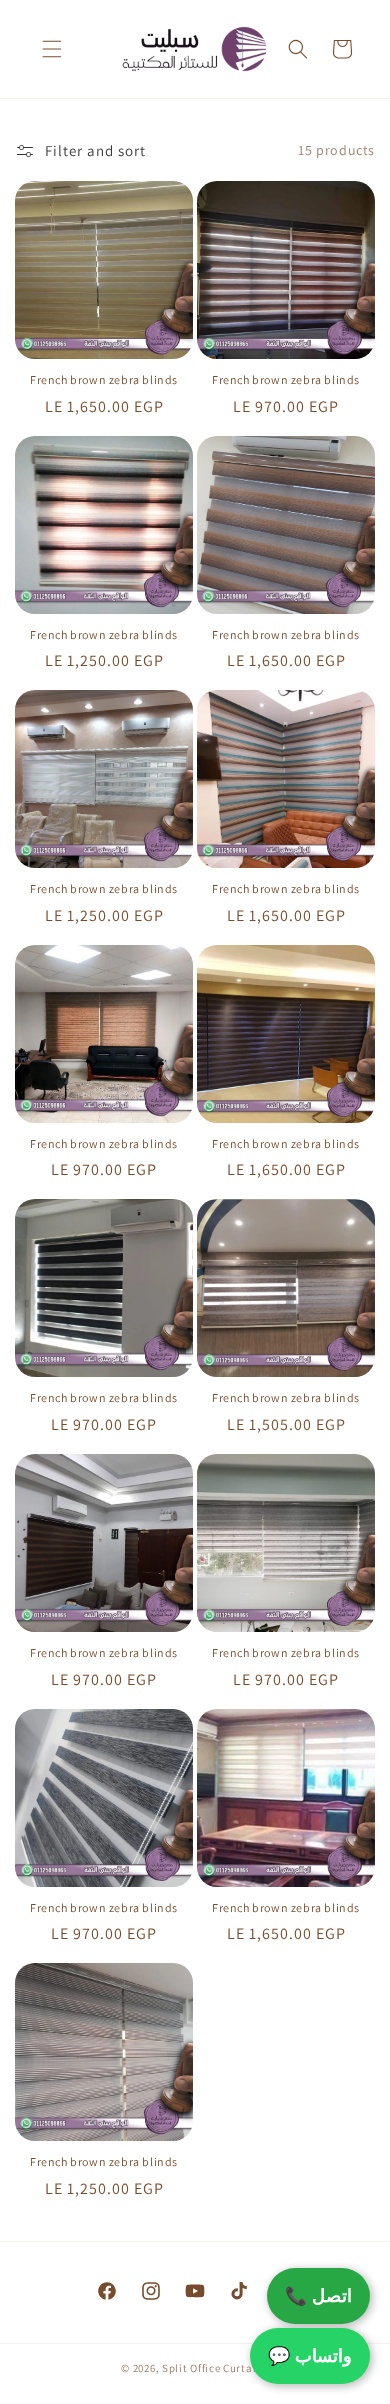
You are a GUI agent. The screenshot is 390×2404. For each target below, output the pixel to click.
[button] (52, 49)
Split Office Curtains (215, 2368)
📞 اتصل (318, 2295)
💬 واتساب (310, 2355)
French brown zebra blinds (104, 379)
